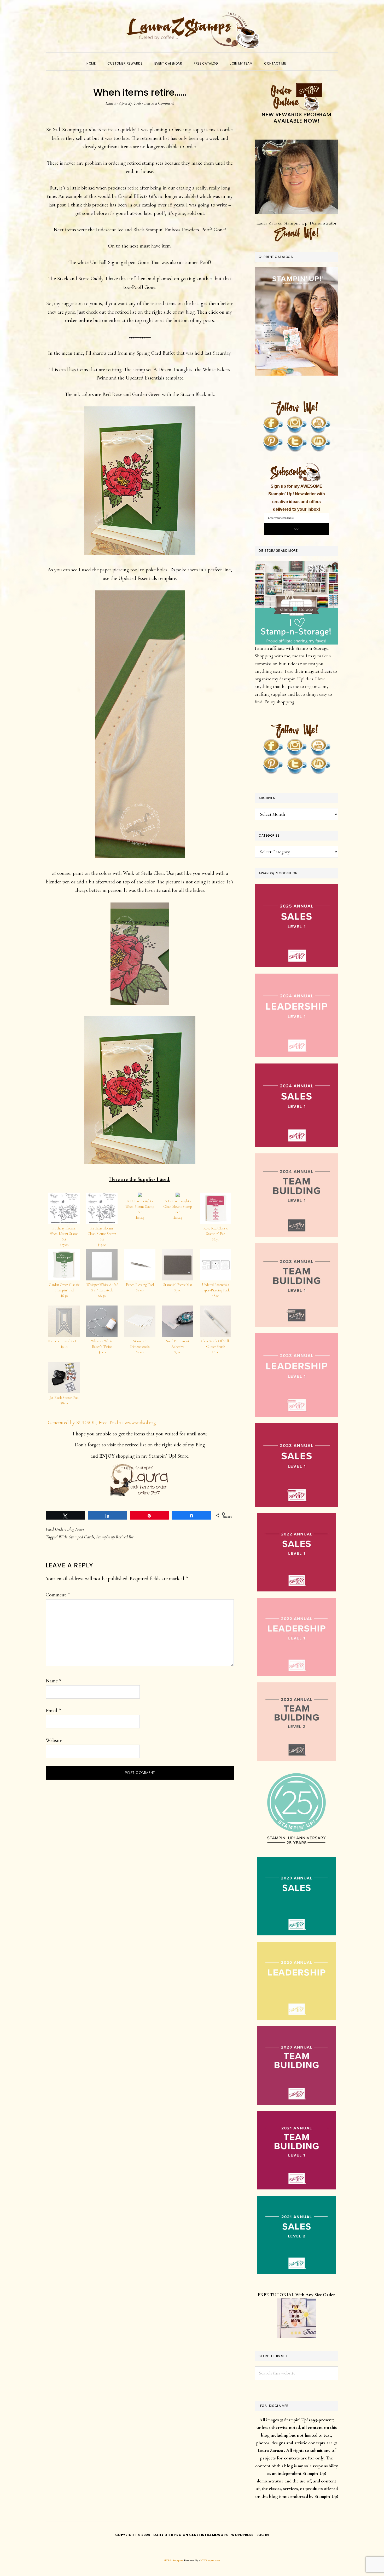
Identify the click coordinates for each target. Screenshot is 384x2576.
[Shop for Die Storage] (296, 565)
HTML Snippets (174, 2560)
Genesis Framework (209, 2535)
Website (54, 1740)
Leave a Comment (159, 103)
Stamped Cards (82, 1537)
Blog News (76, 1529)
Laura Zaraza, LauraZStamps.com (192, 30)
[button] (298, 59)
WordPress (242, 2535)
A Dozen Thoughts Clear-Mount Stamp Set (178, 1209)
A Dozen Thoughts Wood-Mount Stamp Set (140, 1209)
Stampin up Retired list (115, 1537)
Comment (58, 1595)
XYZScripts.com (210, 2560)
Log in (263, 2535)
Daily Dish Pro (167, 2535)
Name (53, 1681)
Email (53, 1711)
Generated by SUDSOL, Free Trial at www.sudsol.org (102, 1423)
